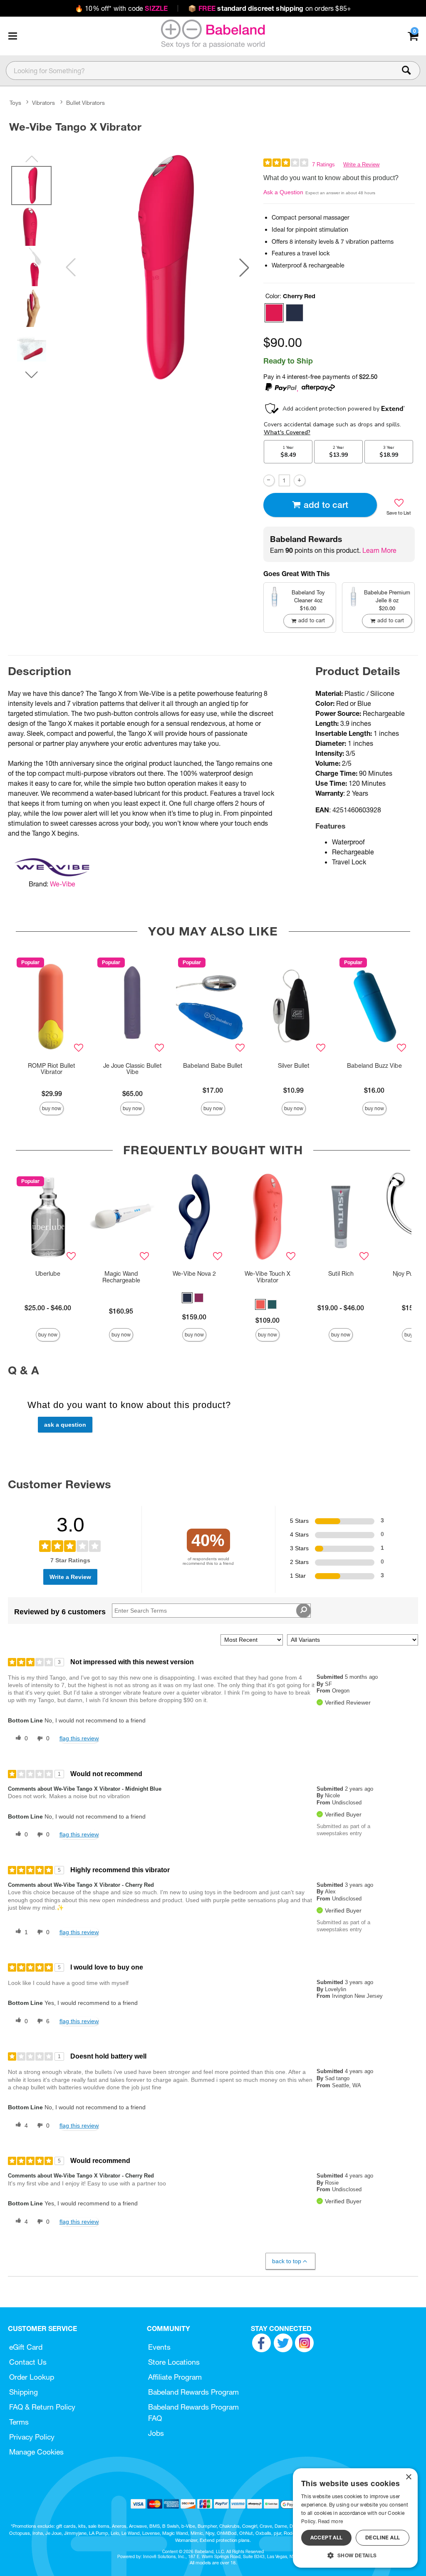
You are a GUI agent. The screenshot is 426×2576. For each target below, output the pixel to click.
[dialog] (355, 2518)
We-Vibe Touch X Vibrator (267, 1277)
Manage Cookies (36, 2452)
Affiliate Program (175, 2377)
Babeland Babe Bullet (213, 1066)
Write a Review (361, 165)
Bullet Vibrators (85, 103)
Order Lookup (32, 2377)
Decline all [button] (383, 2538)
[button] (12, 36)
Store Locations (174, 2362)
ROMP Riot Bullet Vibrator (52, 1069)
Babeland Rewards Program (193, 2392)
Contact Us (28, 2362)
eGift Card (26, 2347)
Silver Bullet (294, 1066)
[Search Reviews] (303, 1611)
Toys (15, 103)
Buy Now (52, 1108)
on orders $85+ (270, 8)
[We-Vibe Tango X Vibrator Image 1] (157, 267)
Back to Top (287, 2261)
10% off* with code (121, 8)
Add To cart (326, 505)
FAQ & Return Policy (42, 2407)
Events (159, 2347)
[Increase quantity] (299, 480)
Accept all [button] (327, 2538)
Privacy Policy (32, 2437)
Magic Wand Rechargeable (121, 1277)
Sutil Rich (341, 1274)
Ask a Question (283, 192)
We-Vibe (63, 884)
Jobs (156, 2433)
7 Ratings (323, 165)
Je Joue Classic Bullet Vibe (133, 1069)
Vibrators (43, 103)
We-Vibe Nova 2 (194, 1274)
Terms (19, 2422)
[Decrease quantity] (269, 480)
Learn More (379, 550)
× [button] (408, 2477)
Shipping (24, 2392)
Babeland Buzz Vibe (374, 1066)
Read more (330, 2521)
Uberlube (48, 1274)
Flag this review (79, 1738)
